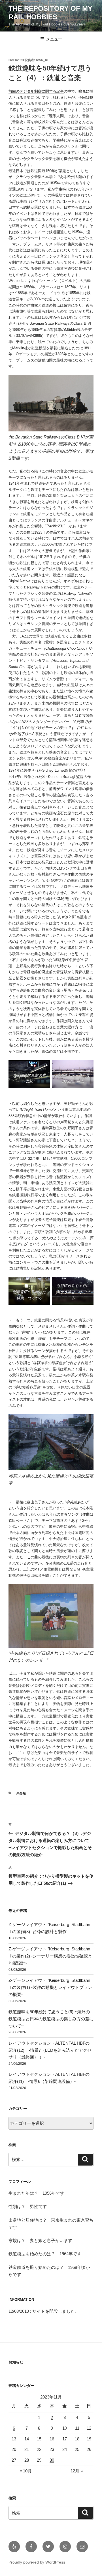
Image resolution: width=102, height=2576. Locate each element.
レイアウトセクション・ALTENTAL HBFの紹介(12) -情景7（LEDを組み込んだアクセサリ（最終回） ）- (50, 2050)
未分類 (21, 1793)
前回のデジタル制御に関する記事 (36, 91)
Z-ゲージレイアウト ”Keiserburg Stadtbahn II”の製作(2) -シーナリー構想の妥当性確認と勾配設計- (50, 1956)
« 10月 (26, 2471)
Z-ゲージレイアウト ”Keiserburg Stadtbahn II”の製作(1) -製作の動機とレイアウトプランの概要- (50, 1987)
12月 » (77, 2471)
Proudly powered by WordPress (37, 2562)
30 (52, 2460)
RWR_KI (42, 60)
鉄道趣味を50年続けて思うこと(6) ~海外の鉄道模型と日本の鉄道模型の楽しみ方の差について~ (51, 2019)
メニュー (54, 39)
